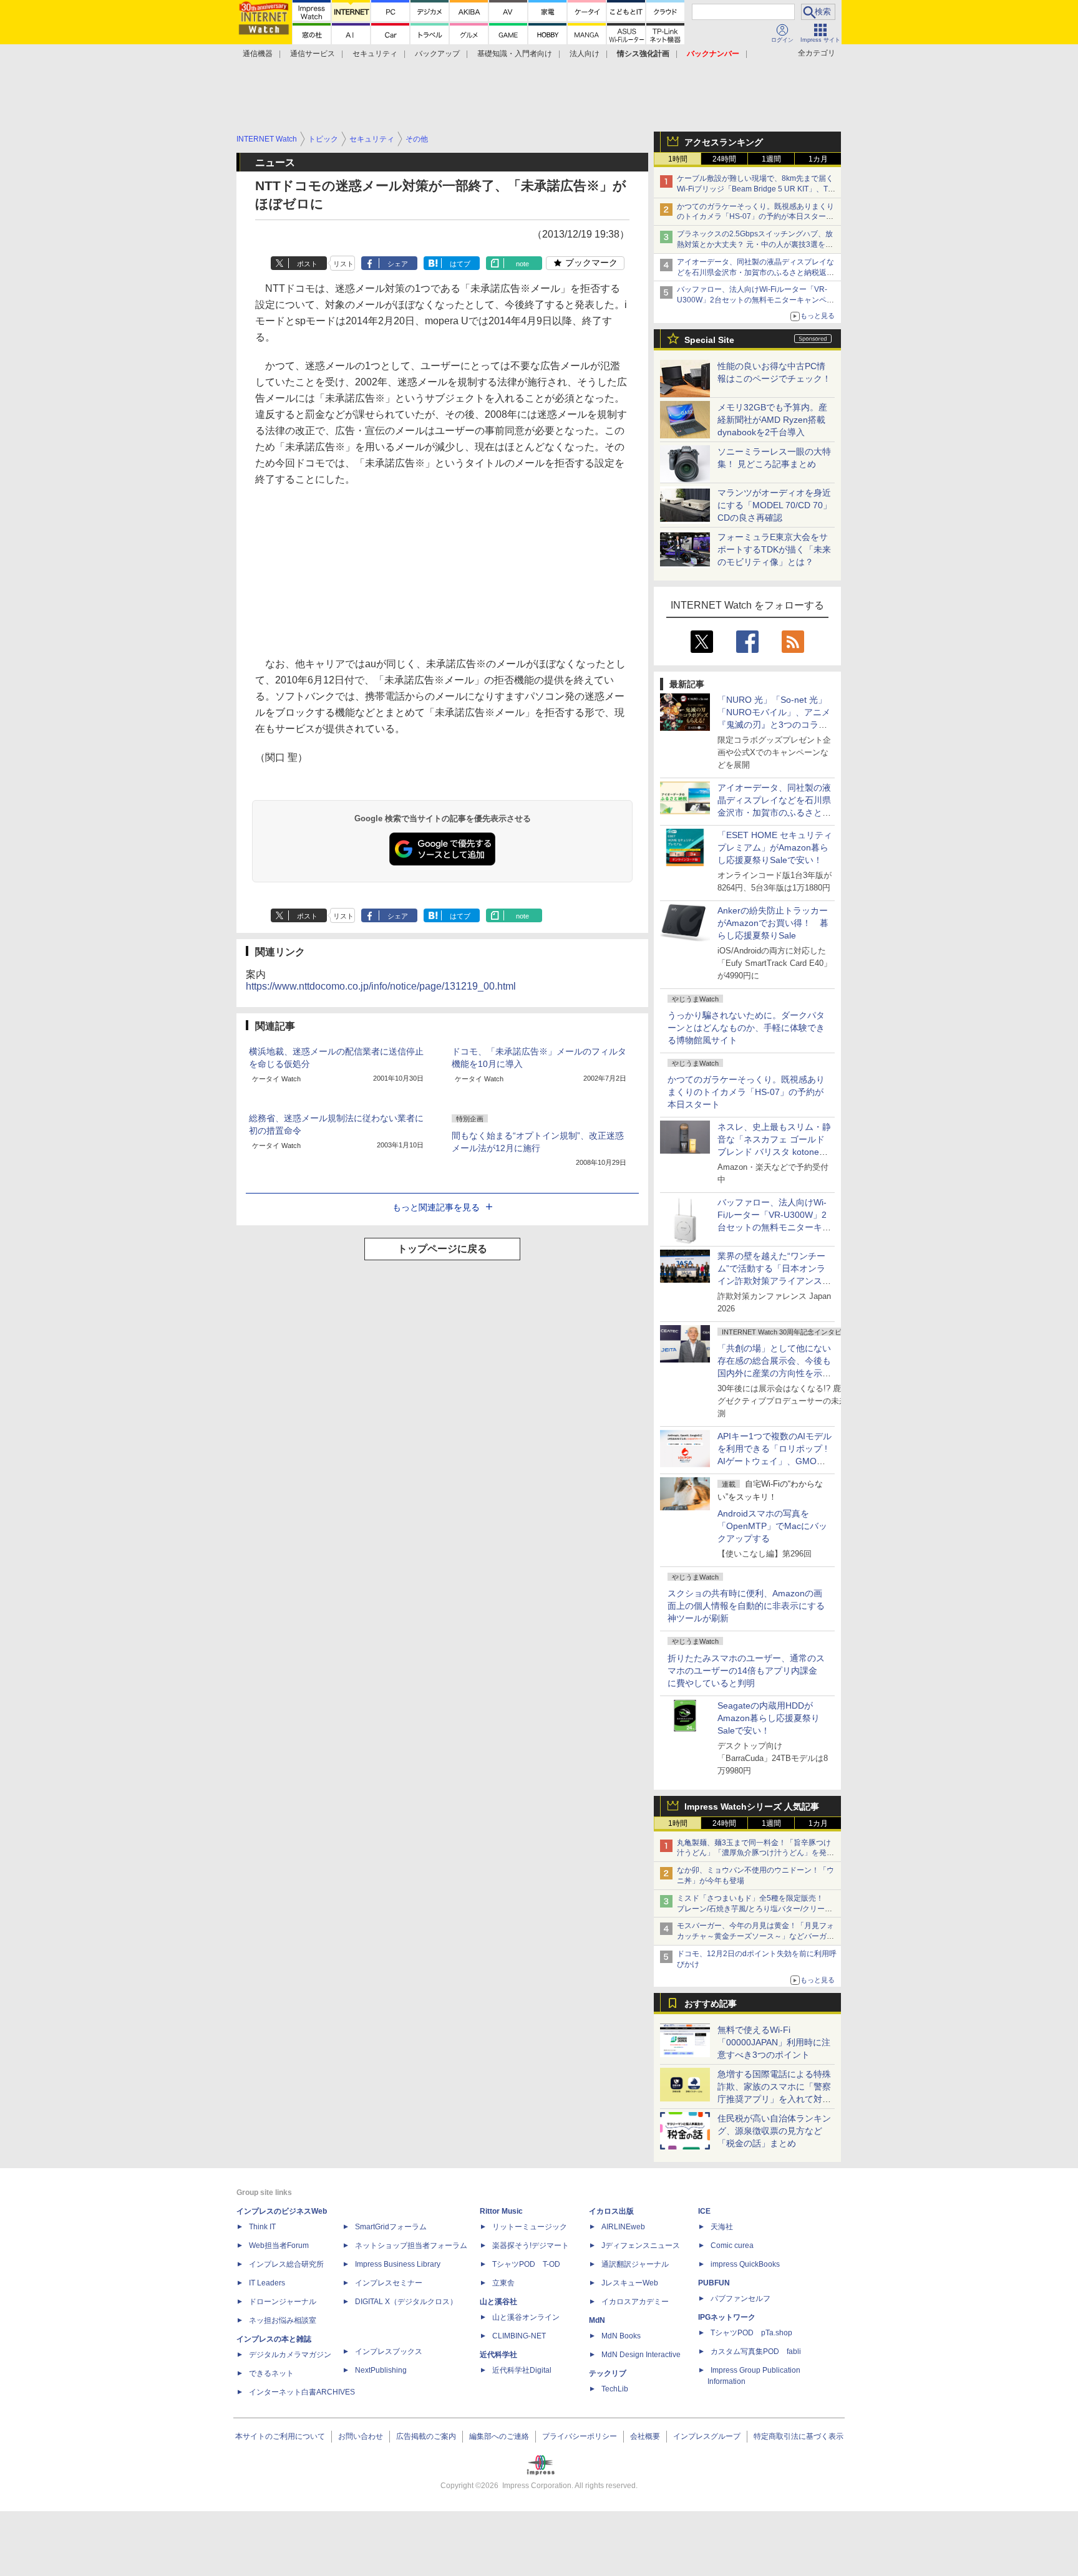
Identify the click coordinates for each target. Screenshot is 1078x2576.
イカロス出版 (611, 2211)
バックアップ (437, 54)
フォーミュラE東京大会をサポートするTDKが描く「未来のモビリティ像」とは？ (774, 549)
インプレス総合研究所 (286, 2264)
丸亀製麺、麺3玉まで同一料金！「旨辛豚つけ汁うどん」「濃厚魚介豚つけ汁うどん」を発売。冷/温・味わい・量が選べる (754, 1853)
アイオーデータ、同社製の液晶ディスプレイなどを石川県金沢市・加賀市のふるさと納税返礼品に (755, 273)
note (522, 264)
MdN (597, 2320)
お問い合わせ (361, 2436)
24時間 (724, 159)
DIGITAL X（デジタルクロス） (406, 2302)
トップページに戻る (442, 1249)
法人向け (585, 54)
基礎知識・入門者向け (515, 54)
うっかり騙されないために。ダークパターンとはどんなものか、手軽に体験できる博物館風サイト (746, 1028)
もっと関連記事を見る (436, 1207)
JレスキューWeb (630, 2283)
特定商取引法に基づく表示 (799, 2436)
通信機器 (258, 54)
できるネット (271, 2373)
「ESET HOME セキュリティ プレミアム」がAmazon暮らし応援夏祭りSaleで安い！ (775, 847)
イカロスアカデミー (635, 2302)
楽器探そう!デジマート (531, 2246)
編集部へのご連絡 (499, 2436)
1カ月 (818, 159)
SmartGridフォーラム (391, 2227)
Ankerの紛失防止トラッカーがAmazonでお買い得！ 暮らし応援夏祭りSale (773, 923)
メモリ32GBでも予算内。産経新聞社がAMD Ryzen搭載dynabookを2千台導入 (772, 420)
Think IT (262, 2227)
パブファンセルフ (741, 2299)
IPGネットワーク (727, 2317)
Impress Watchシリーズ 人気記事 (752, 1807)
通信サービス (313, 54)
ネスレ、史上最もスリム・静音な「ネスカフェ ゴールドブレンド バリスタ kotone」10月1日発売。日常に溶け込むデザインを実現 (774, 1152)
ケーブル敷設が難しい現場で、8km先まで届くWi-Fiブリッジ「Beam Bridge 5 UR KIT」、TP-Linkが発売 (756, 189)
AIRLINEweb (623, 2227)
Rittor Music (501, 2211)
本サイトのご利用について (280, 2436)
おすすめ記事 (711, 2004)
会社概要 (645, 2436)
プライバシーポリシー (580, 2436)
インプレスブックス (389, 2352)
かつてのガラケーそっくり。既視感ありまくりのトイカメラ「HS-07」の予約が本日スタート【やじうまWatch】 (755, 217)
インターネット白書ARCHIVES (302, 2392)
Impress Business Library (398, 2264)
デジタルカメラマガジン (290, 2355)
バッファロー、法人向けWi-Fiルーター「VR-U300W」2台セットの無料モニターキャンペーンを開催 (755, 300)
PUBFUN (714, 2283)
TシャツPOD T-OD (526, 2264)
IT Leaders (267, 2283)
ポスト (307, 264)
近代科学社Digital (522, 2370)
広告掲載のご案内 (426, 2436)
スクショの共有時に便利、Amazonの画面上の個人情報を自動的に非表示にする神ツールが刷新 (746, 1606)
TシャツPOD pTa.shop (751, 2333)
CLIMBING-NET (519, 2336)
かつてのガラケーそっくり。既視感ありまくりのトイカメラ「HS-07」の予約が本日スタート (746, 1092)
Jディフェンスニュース (641, 2246)
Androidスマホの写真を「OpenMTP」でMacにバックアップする (772, 1526)
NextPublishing (381, 2370)
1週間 (771, 159)
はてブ (460, 264)
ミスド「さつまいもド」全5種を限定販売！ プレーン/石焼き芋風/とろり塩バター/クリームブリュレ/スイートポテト (755, 1909)
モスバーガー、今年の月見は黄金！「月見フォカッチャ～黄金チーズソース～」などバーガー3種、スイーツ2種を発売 (755, 1936)
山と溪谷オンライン (526, 2317)
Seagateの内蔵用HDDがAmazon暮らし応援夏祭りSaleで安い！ (769, 1718)
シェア (398, 264)
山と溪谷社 (498, 2302)
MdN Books (621, 2336)
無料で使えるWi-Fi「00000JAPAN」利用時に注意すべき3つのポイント (774, 2042)
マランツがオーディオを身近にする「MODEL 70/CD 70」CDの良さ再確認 (775, 505)
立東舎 (503, 2283)
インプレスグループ (707, 2436)
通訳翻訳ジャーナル (635, 2264)
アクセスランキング (724, 142)
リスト (343, 264)
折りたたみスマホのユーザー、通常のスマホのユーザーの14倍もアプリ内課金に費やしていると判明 (746, 1671)
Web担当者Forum (279, 2246)
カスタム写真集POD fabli (756, 2352)
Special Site (709, 340)
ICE (704, 2211)
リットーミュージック (530, 2227)
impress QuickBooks (745, 2264)
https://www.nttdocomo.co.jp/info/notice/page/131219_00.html (381, 986)
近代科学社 (498, 2355)
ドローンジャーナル (283, 2302)
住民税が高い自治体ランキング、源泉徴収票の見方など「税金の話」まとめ (774, 2131)
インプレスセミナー (389, 2283)
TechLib (615, 2389)
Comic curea (732, 2246)
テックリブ (608, 2373)
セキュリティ (375, 54)
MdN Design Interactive (641, 2355)
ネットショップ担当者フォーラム (411, 2246)
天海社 (722, 2227)
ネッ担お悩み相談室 (283, 2320)
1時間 (678, 159)
